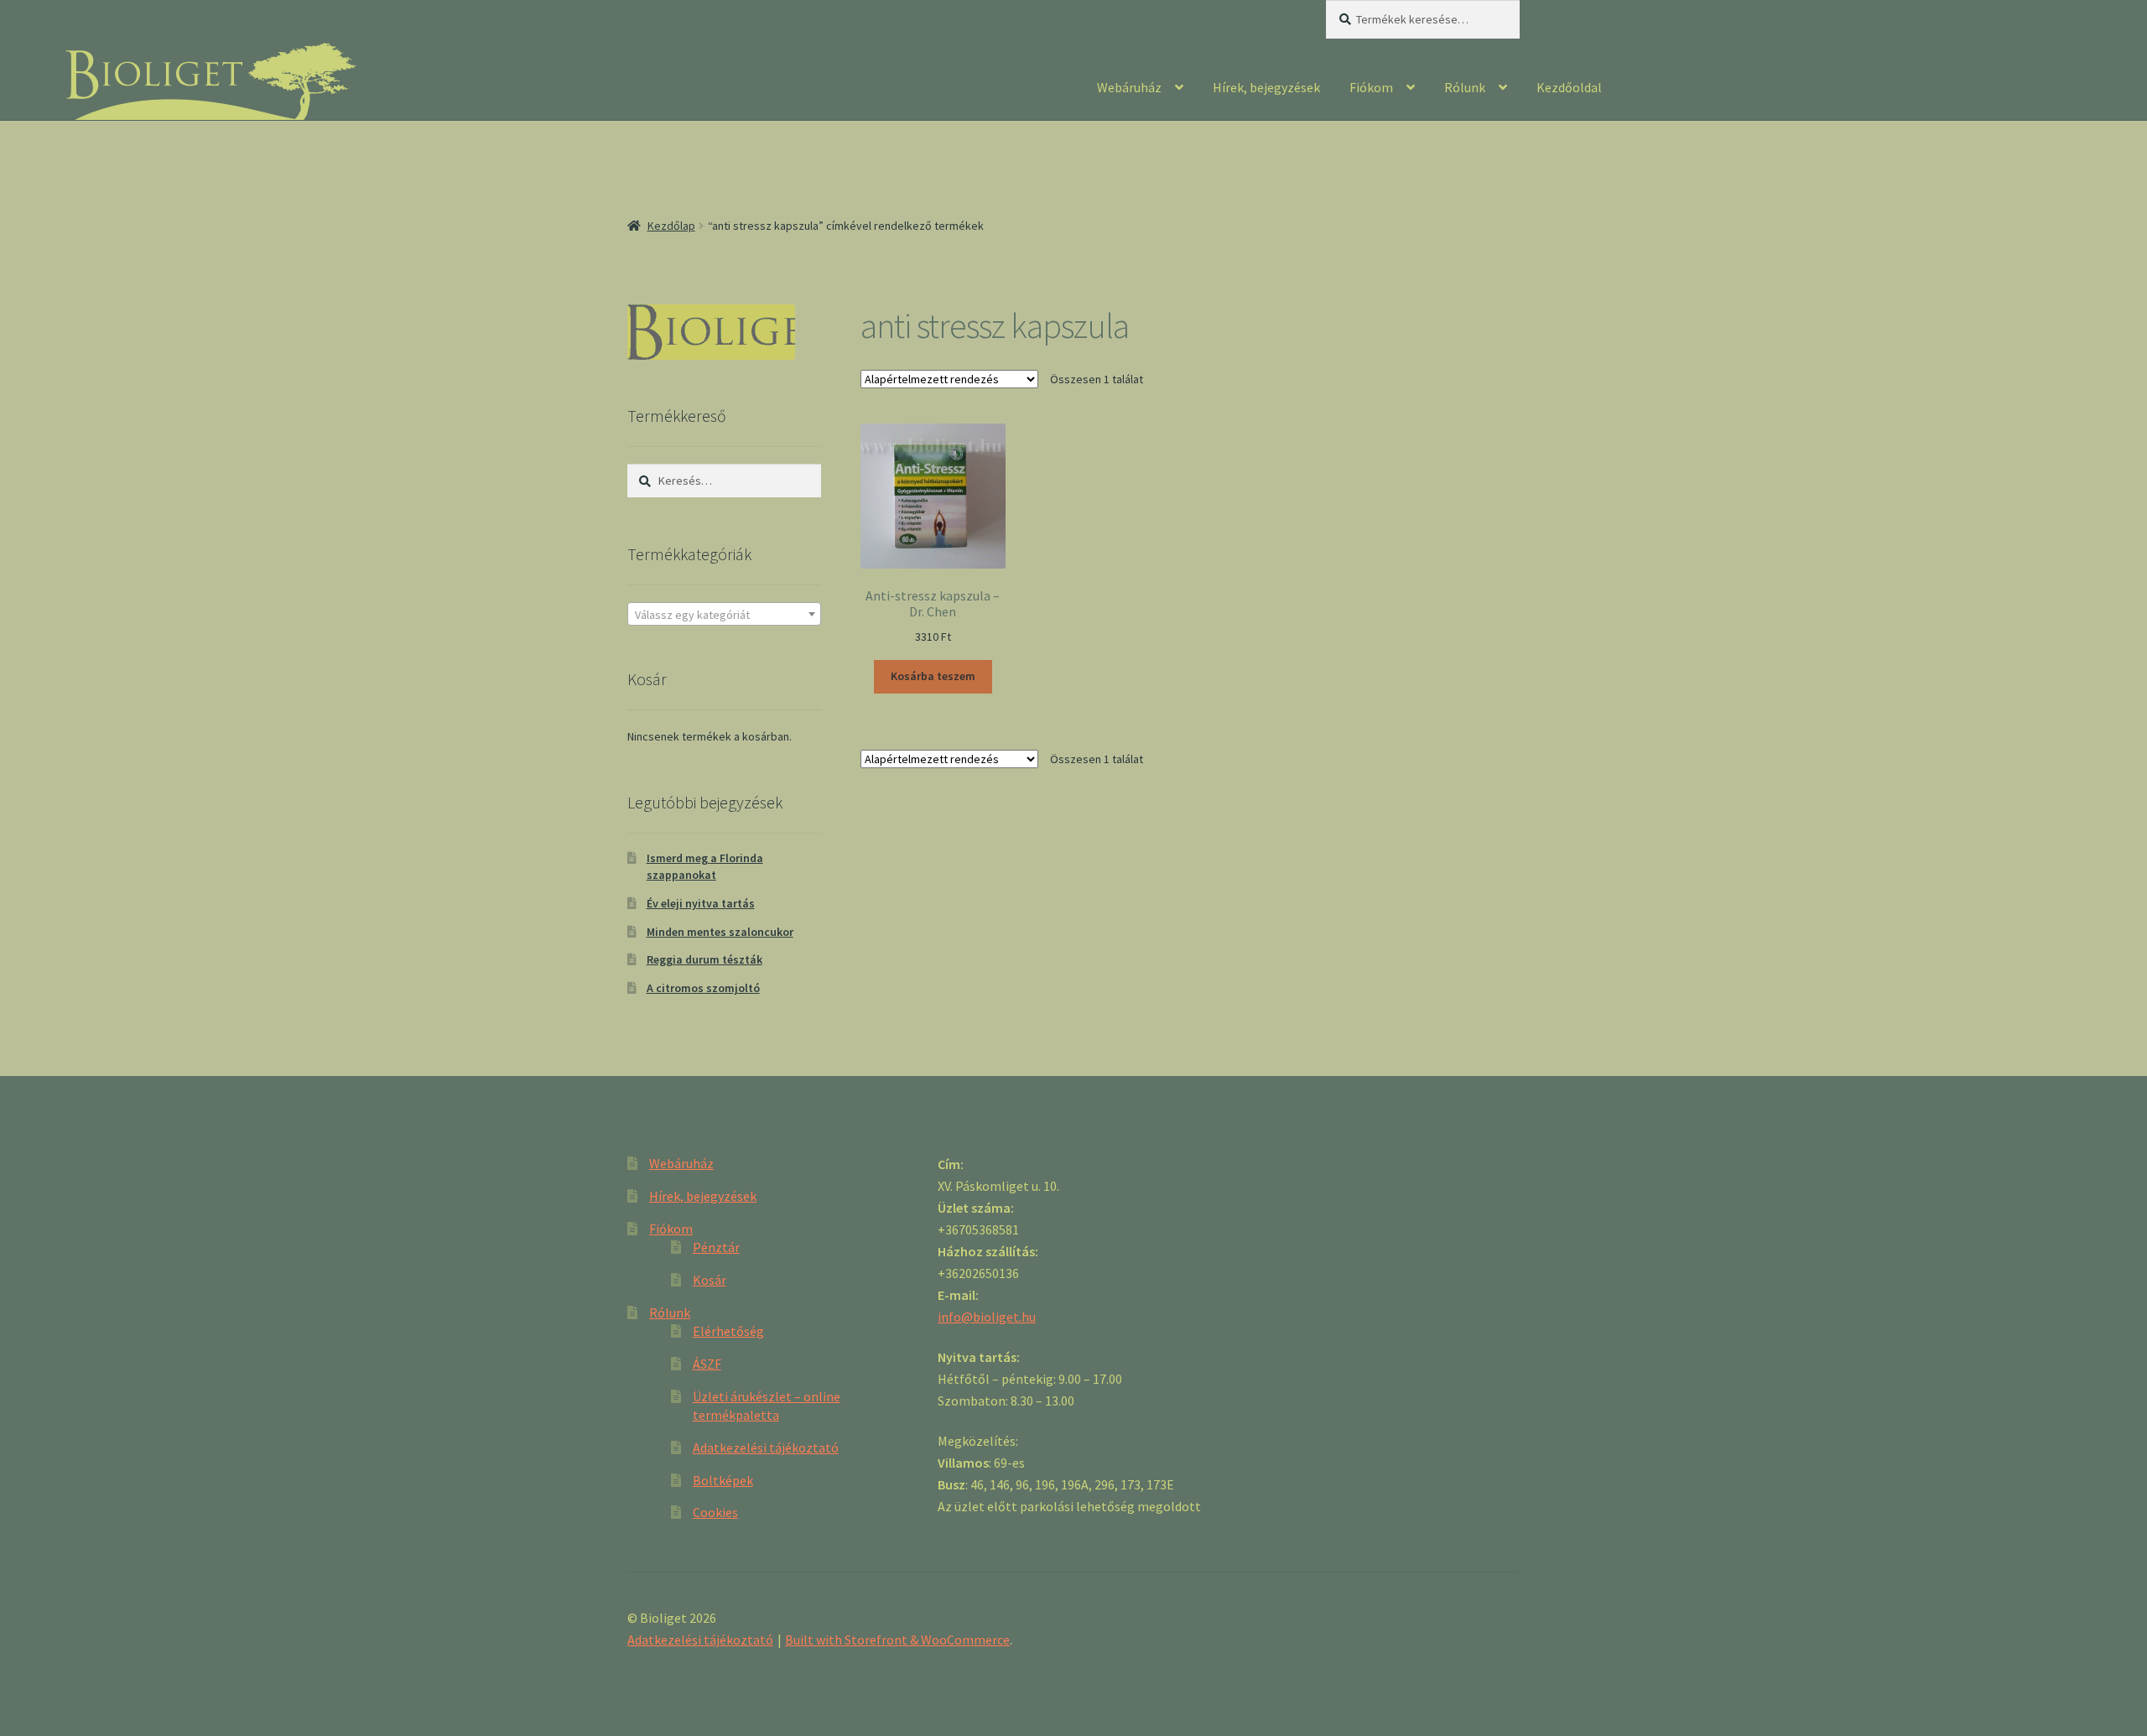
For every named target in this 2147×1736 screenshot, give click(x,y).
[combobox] (724, 614)
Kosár (710, 1280)
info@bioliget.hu (987, 1317)
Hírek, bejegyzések (1266, 87)
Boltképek (723, 1480)
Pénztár (716, 1247)
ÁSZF (707, 1364)
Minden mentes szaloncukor (720, 932)
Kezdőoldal (1569, 87)
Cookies (715, 1512)
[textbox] (724, 615)
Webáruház (1129, 87)
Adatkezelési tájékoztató (766, 1448)
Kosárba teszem (933, 676)
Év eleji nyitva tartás (701, 903)
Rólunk (1465, 87)
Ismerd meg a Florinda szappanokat (705, 866)
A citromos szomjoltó (703, 988)
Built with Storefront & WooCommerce (897, 1640)
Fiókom (1371, 87)
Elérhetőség (728, 1331)
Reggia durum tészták (704, 959)
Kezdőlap (671, 226)
